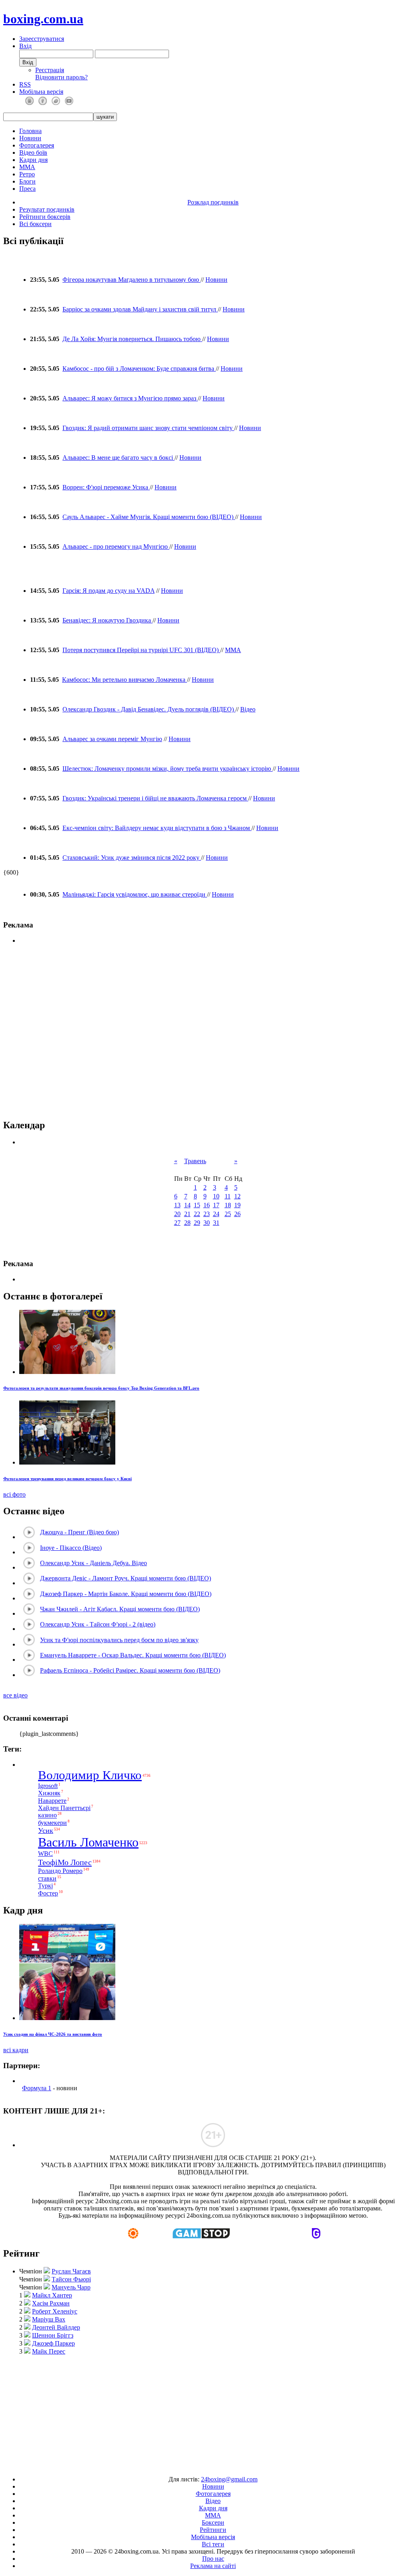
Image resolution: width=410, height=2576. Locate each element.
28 (187, 1223)
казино (47, 1815)
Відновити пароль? (61, 77)
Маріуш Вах (49, 2319)
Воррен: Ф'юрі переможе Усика (106, 487)
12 (237, 1196)
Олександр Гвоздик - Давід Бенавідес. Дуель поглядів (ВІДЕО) (149, 709)
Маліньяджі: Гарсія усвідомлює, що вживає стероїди (135, 894)
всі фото (14, 1494)
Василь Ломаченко (88, 1842)
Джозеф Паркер (53, 2343)
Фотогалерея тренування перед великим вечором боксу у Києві (67, 1479)
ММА (27, 167)
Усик (46, 1830)
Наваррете (52, 1801)
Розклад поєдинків (213, 202)
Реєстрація (50, 70)
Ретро (27, 174)
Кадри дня (33, 160)
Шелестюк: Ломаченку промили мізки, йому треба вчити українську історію (168, 769)
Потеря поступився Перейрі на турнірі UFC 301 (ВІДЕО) (141, 650)
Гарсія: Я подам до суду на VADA (109, 591)
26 (237, 1214)
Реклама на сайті (213, 2566)
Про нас (213, 2559)
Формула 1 (37, 2088)
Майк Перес (49, 2351)
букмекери (52, 1823)
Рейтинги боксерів (45, 217)
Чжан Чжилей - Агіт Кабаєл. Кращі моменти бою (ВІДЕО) (120, 1609)
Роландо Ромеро (60, 1871)
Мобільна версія (41, 92)
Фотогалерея (37, 145)
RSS (25, 84)
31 (216, 1223)
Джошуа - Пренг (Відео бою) (79, 1532)
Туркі (45, 1886)
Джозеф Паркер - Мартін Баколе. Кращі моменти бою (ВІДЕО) (126, 1594)
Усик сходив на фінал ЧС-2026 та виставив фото (53, 2034)
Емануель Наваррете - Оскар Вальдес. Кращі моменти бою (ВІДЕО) (133, 1655)
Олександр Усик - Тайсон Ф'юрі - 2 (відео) (98, 1624)
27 (177, 1223)
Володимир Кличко (90, 1775)
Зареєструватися (42, 39)
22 (197, 1214)
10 (216, 1196)
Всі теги (213, 2544)
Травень (195, 1161)
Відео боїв (33, 153)
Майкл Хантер (52, 2295)
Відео (248, 709)
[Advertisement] (205, 2412)
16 (207, 1205)
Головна (30, 131)
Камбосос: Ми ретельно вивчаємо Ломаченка (125, 680)
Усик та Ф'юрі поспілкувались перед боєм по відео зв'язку (119, 1640)
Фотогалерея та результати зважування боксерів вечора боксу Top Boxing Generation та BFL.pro (101, 1388)
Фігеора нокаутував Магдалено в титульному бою (132, 280)
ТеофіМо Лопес (65, 1862)
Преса (27, 189)
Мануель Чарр (71, 2287)
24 (216, 1214)
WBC (45, 1854)
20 (177, 1214)
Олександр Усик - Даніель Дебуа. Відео (93, 1563)
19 (237, 1205)
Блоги (27, 181)
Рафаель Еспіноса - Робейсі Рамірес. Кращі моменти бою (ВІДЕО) (130, 1670)
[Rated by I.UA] (187, 2466)
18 (228, 1205)
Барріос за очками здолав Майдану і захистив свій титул (140, 309)
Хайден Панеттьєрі (64, 1808)
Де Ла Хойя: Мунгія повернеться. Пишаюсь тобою (132, 339)
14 (187, 1205)
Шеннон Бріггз (53, 2335)
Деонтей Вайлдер (56, 2327)
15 (197, 1205)
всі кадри (16, 2050)
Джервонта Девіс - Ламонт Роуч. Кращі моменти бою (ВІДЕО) (126, 1578)
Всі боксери (35, 224)
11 (228, 1196)
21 (187, 1214)
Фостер (48, 1893)
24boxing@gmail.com (229, 2479)
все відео (15, 1695)
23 (207, 1214)
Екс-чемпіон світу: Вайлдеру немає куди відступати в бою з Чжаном (157, 828)
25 (228, 1214)
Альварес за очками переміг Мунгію (112, 739)
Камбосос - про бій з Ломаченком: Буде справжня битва (139, 369)
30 (207, 1223)
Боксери (213, 2522)
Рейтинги (213, 2530)
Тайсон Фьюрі (71, 2279)
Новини (30, 138)
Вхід (25, 46)
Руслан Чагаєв (71, 2271)
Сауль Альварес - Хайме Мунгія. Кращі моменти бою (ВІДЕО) (149, 517)
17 (216, 1205)
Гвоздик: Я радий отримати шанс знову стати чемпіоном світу (148, 428)
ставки (47, 1878)
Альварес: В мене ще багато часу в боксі (119, 458)
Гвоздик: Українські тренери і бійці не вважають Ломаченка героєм (155, 798)
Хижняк (49, 1793)
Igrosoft (48, 1786)
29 (197, 1223)
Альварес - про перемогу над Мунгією (116, 547)
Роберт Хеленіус (55, 2311)
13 (177, 1205)
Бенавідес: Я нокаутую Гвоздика (108, 620)
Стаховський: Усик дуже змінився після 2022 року (132, 858)
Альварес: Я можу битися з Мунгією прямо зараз (130, 398)
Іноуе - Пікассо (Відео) (71, 1548)
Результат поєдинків (47, 209)
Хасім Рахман (51, 2303)
